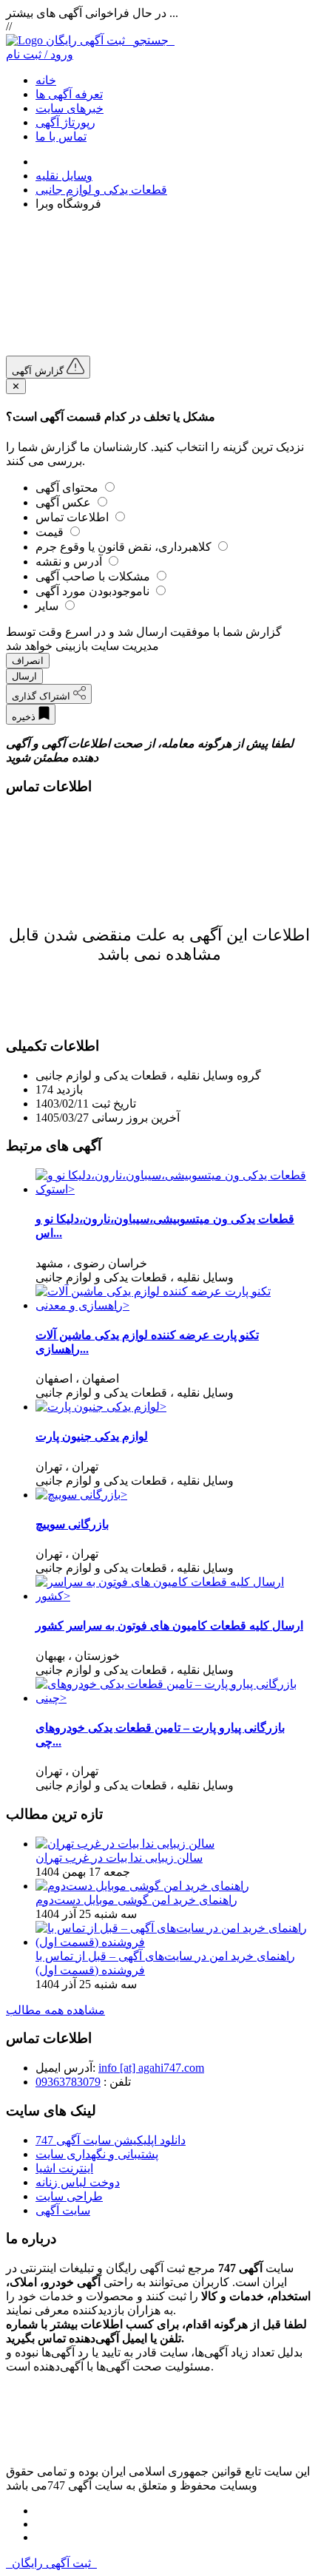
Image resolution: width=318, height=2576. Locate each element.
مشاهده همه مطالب (55, 2010)
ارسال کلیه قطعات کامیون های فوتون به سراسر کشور (169, 1626)
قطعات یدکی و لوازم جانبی (101, 190)
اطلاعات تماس (74, 517)
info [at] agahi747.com (151, 2068)
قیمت (51, 532)
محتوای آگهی (68, 488)
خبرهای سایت (70, 108)
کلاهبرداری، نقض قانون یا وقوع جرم (125, 547)
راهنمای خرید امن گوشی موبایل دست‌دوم (136, 1900)
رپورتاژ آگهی (65, 122)
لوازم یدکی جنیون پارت (92, 1436)
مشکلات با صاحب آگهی (94, 576)
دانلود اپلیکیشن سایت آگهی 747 (111, 2140)
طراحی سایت (69, 2196)
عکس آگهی (65, 502)
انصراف (28, 661)
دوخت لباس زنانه (78, 2182)
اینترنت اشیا (64, 2168)
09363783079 (68, 2082)
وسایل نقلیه (64, 176)
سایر (48, 606)
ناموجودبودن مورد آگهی (94, 591)
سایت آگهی (63, 2210)
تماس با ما (61, 136)
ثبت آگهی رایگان (110, 40)
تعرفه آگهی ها (69, 94)
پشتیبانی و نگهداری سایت (97, 2154)
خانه (46, 80)
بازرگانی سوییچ (72, 1524)
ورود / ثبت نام (40, 54)
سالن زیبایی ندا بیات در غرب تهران (119, 1858)
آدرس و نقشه (70, 562)
